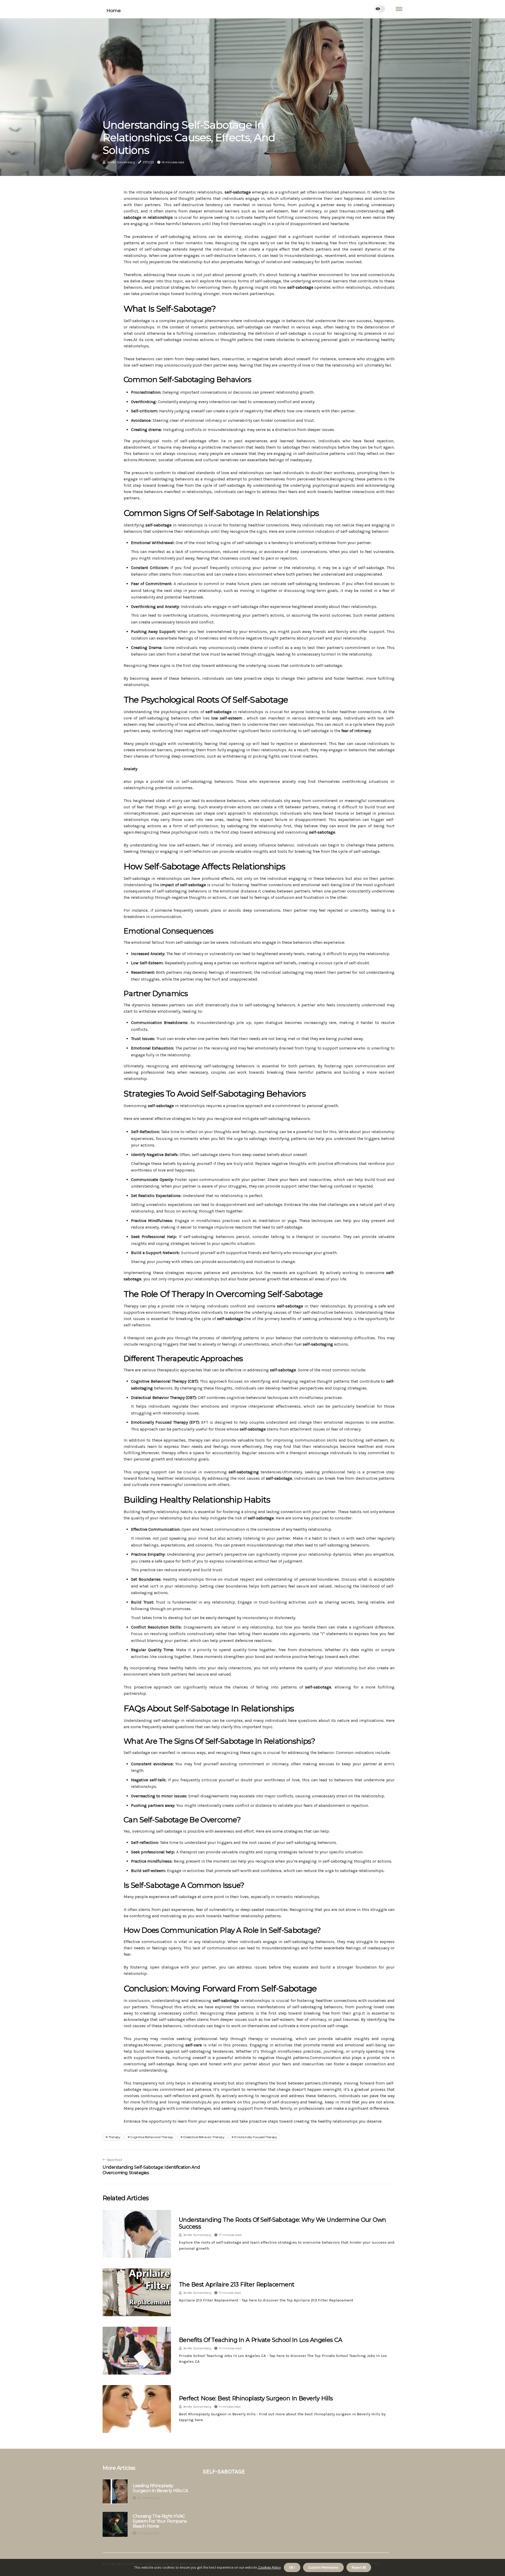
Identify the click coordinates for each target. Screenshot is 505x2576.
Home (113, 11)
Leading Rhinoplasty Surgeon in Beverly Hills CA (160, 2488)
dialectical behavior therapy (204, 2137)
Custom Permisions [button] (323, 2567)
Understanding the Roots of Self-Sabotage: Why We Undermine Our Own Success (282, 2223)
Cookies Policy (269, 2567)
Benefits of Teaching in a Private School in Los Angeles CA (261, 2340)
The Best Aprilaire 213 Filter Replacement (237, 2285)
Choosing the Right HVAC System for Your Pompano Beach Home (160, 2521)
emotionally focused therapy (256, 2137)
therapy (114, 2137)
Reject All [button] (359, 2567)
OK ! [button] (292, 2567)
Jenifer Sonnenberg (121, 162)
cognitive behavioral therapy (152, 2137)
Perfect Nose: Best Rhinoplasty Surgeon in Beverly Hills (256, 2398)
